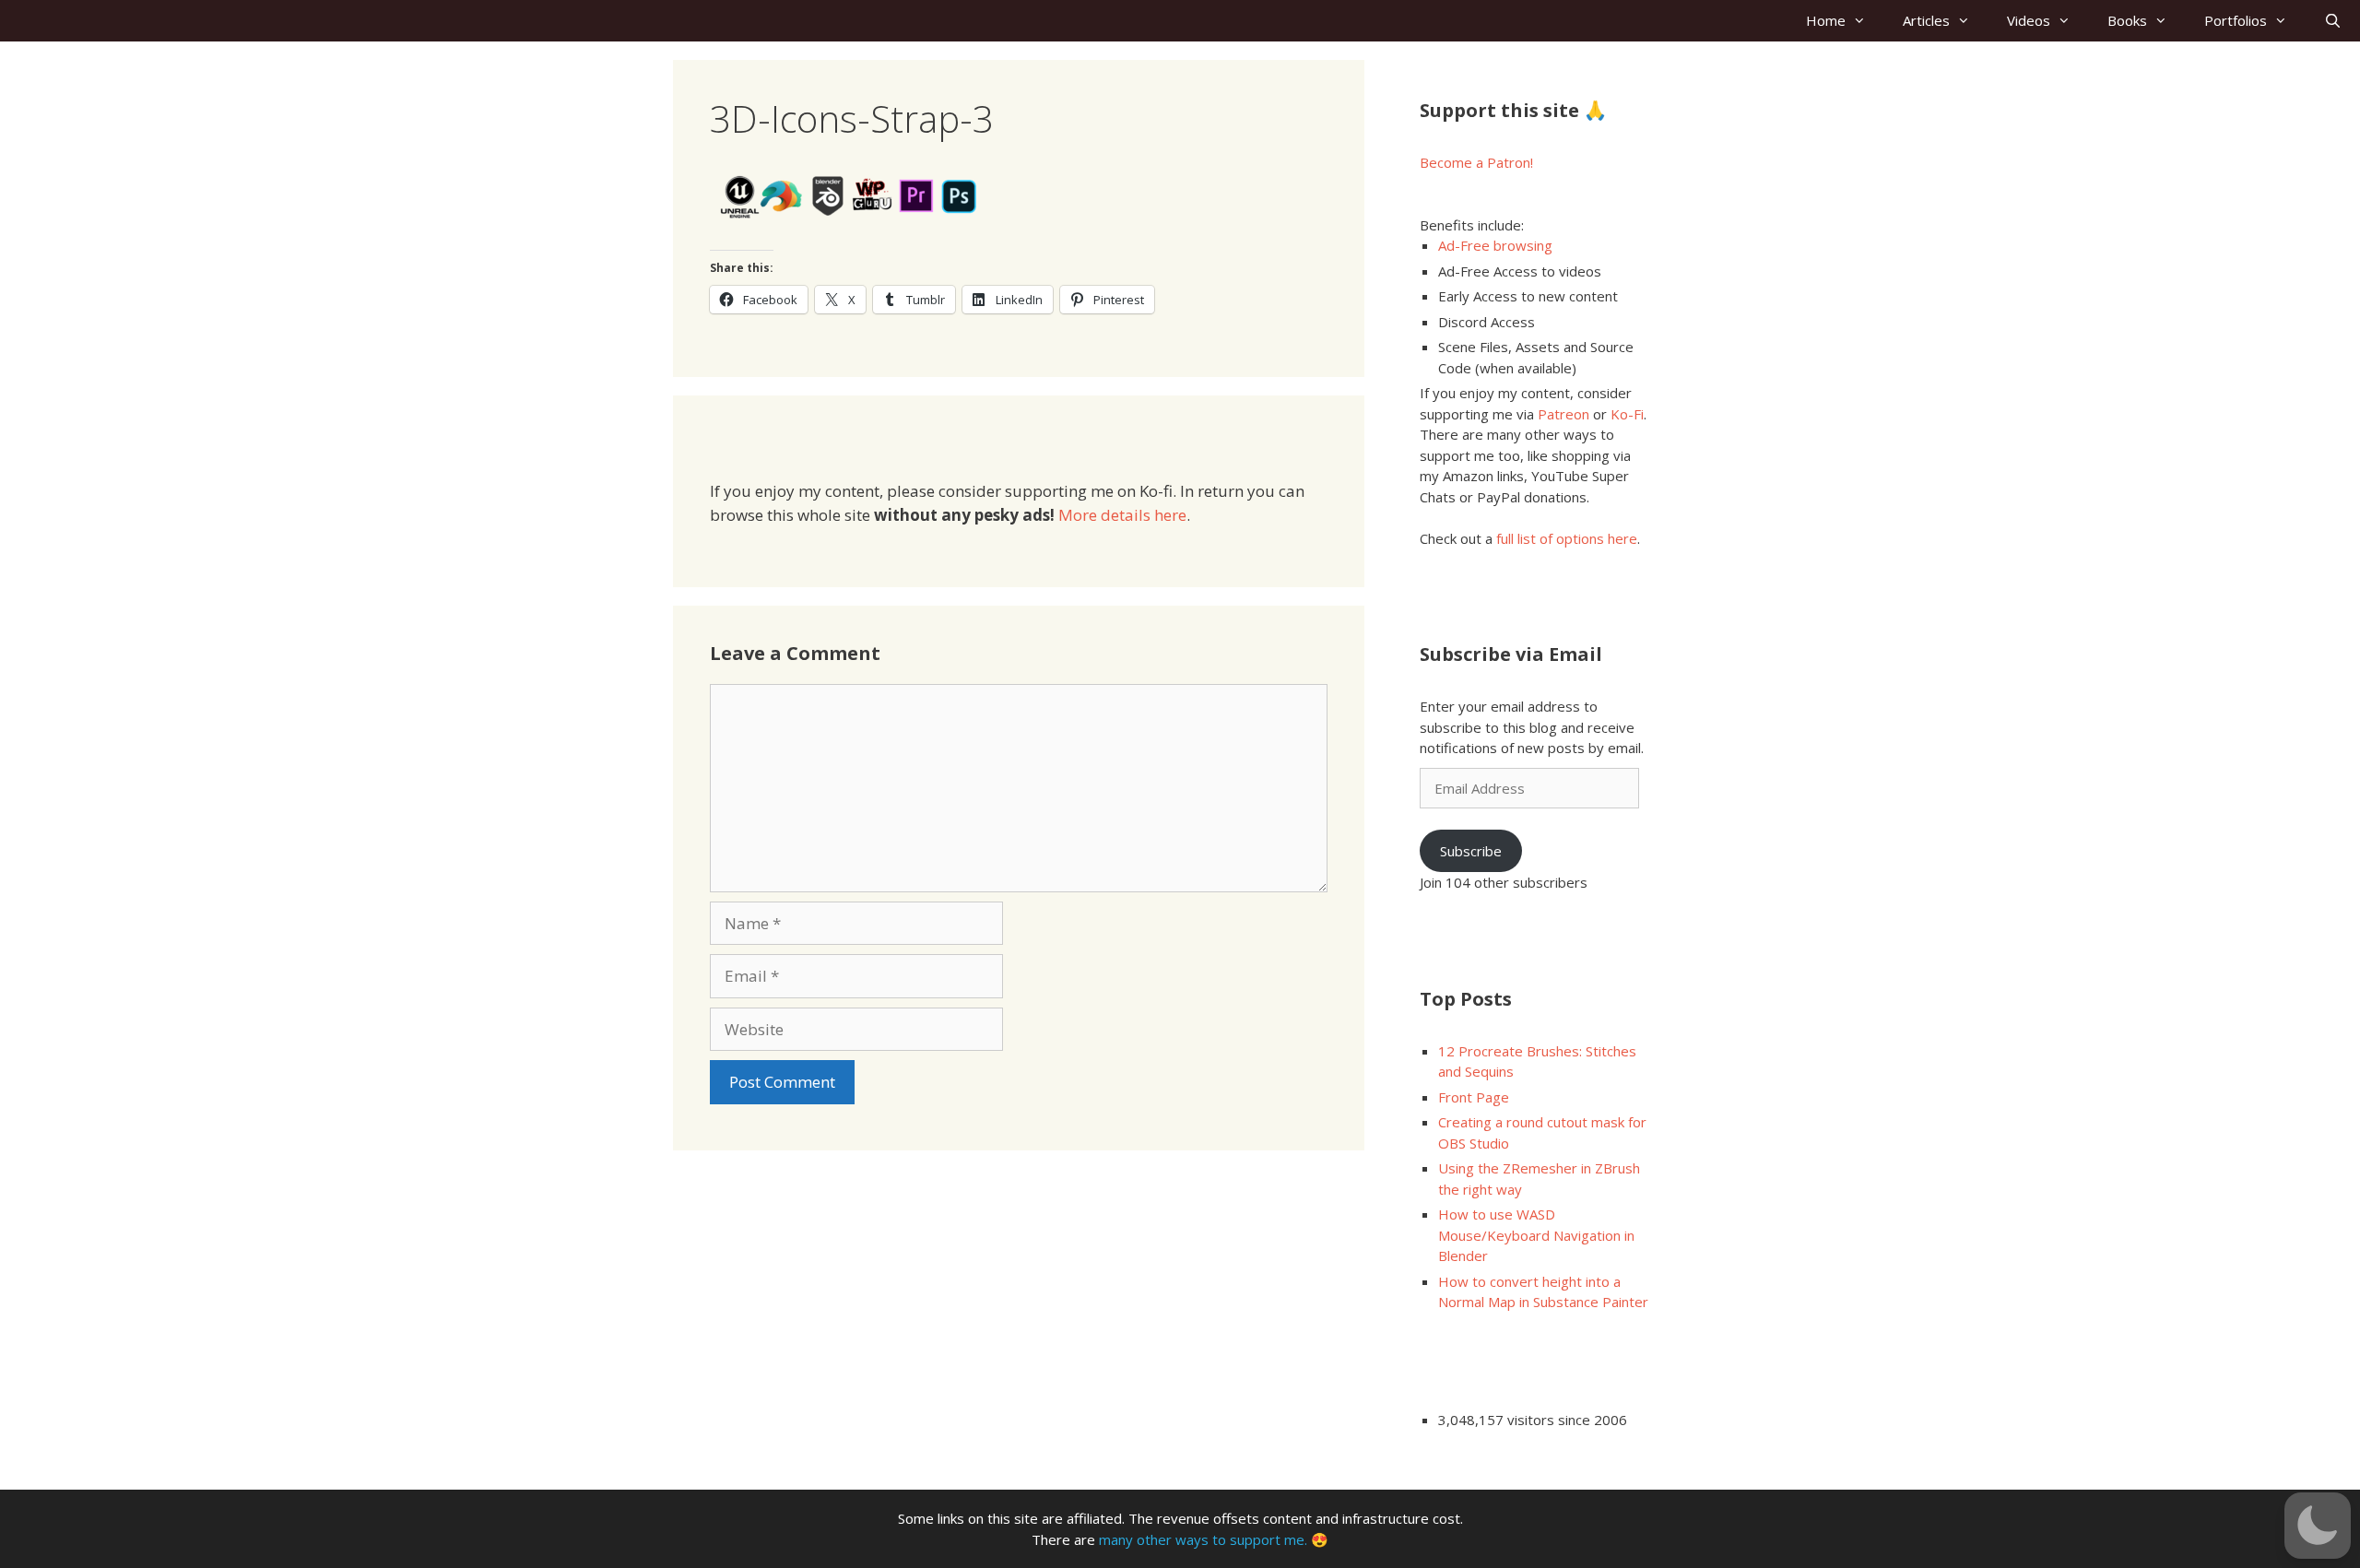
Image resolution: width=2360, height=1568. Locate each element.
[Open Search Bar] (2333, 21)
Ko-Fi (1627, 414)
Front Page (1474, 1097)
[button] (2318, 1526)
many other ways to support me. (1203, 1539)
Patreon (1563, 414)
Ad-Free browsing (1495, 245)
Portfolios (2236, 20)
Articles (1926, 20)
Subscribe (1471, 851)
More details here (1122, 515)
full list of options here (1567, 538)
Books (2127, 20)
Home (1826, 20)
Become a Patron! (1476, 162)
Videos (2029, 20)
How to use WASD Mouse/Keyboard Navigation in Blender (1536, 1235)
